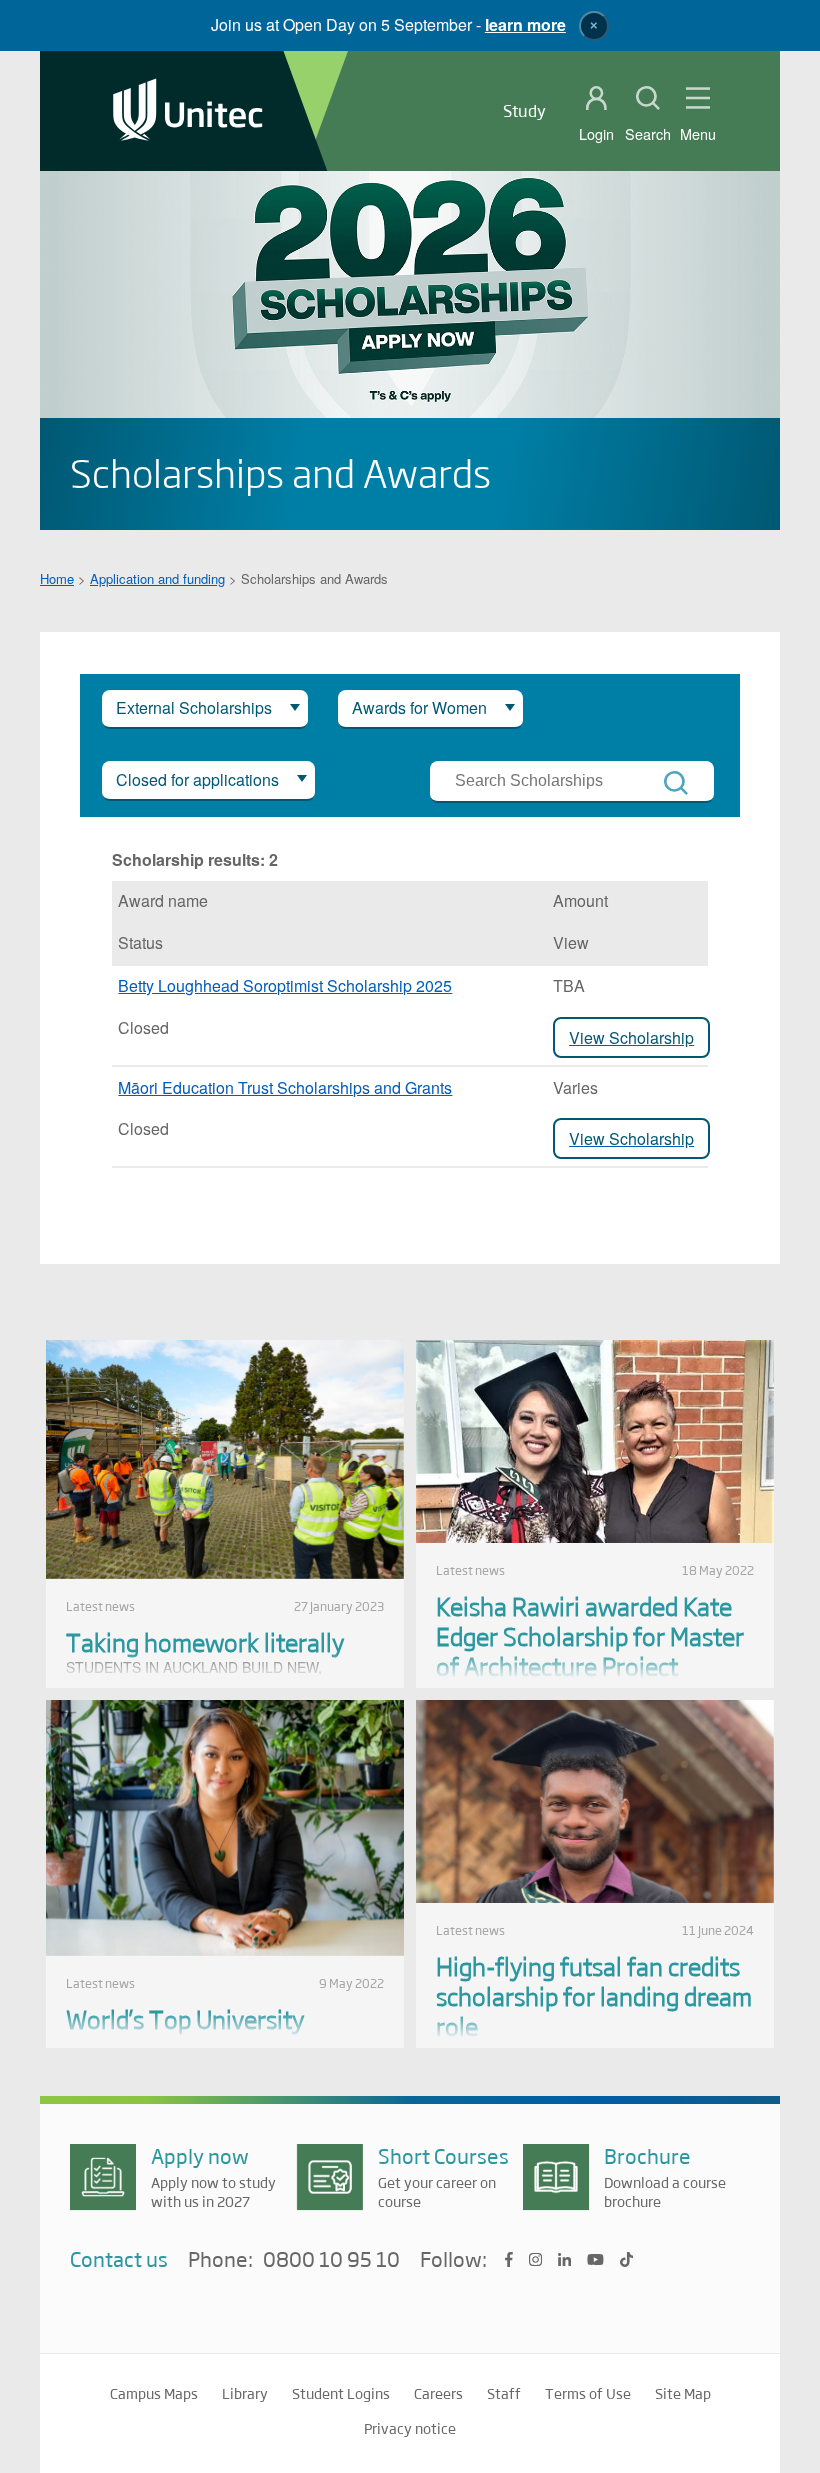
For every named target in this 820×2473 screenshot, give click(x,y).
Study (524, 110)
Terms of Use (588, 2393)
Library (245, 2393)
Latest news (100, 1606)
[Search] (676, 783)
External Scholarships (194, 707)
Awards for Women (419, 707)
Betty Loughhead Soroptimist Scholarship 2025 (285, 985)
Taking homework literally (205, 1641)
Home (57, 578)
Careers (438, 2393)
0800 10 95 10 (331, 2260)
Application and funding (157, 578)
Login (596, 134)
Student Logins (341, 2393)
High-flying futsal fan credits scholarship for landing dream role (594, 1995)
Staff (504, 2393)
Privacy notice (410, 2428)
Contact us (119, 2258)
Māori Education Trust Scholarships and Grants (285, 1087)
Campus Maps (154, 2393)
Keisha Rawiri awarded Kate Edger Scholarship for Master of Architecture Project (590, 1635)
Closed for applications (197, 779)
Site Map (683, 2393)
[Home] (188, 111)
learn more (525, 24)
